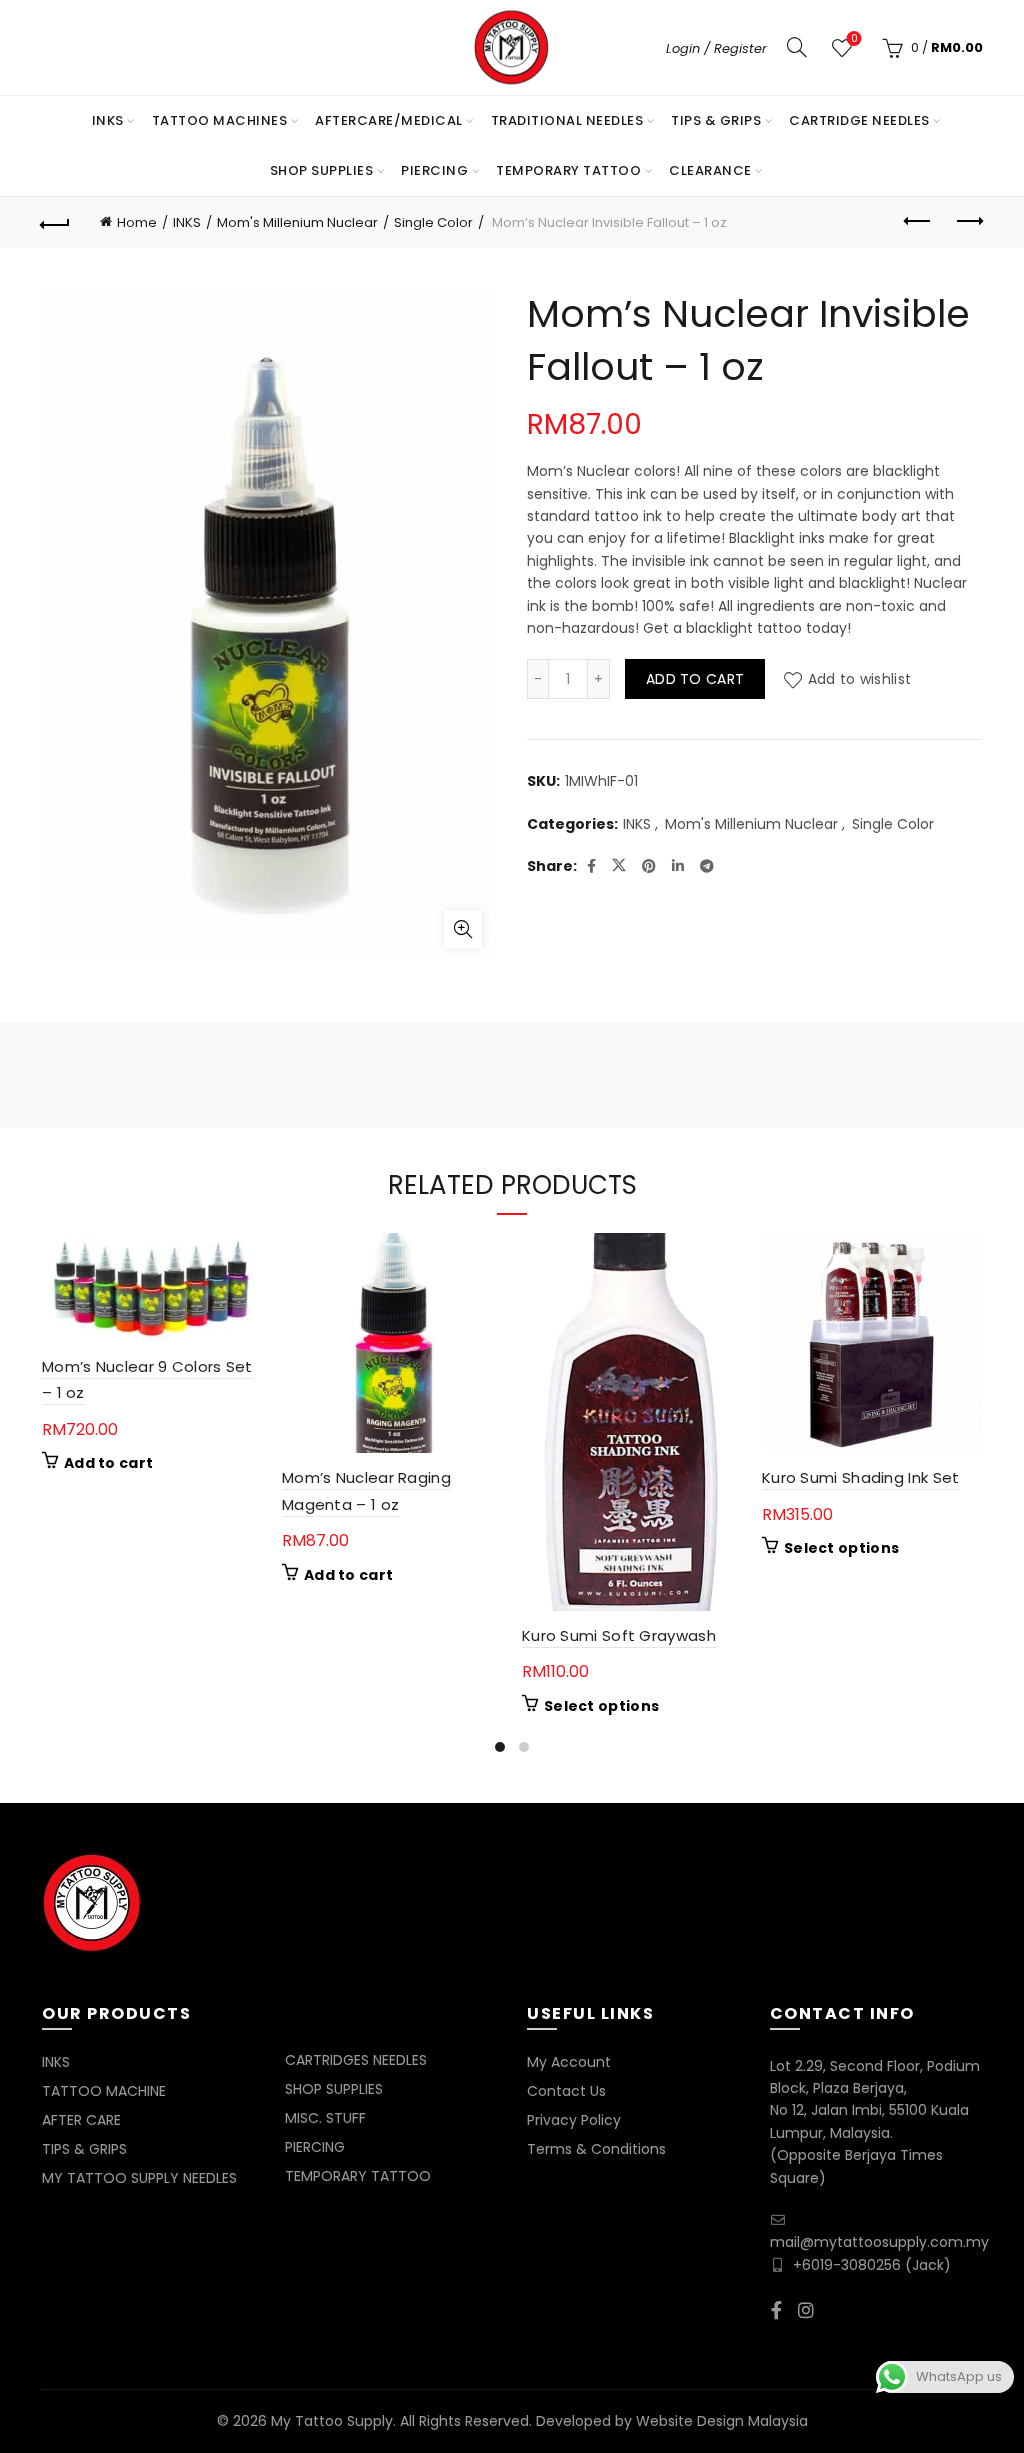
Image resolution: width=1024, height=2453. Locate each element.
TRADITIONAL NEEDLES (567, 120)
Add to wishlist (859, 679)
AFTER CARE (81, 2120)
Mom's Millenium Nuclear (297, 222)
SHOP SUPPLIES (322, 170)
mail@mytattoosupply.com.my (879, 2242)
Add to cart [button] (108, 1463)
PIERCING (434, 170)
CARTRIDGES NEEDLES (356, 2060)
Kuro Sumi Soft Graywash (619, 1635)
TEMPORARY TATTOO (568, 170)
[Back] (56, 222)
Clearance (710, 170)
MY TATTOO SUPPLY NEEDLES (139, 2178)
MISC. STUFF (325, 2118)
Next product (968, 222)
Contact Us (566, 2091)
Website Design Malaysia (722, 2421)
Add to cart (695, 679)
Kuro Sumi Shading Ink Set (861, 1477)
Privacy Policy (574, 2120)
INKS (108, 120)
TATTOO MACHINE (104, 2091)
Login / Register (716, 48)
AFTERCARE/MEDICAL (389, 120)
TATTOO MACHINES (220, 120)
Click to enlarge (463, 929)
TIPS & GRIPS (716, 120)
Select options (601, 1706)
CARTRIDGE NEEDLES (859, 120)
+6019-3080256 (847, 2265)
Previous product (918, 222)
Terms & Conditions (596, 2149)
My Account (569, 2062)
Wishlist (854, 39)
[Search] (797, 47)
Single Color (433, 222)
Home (137, 222)
